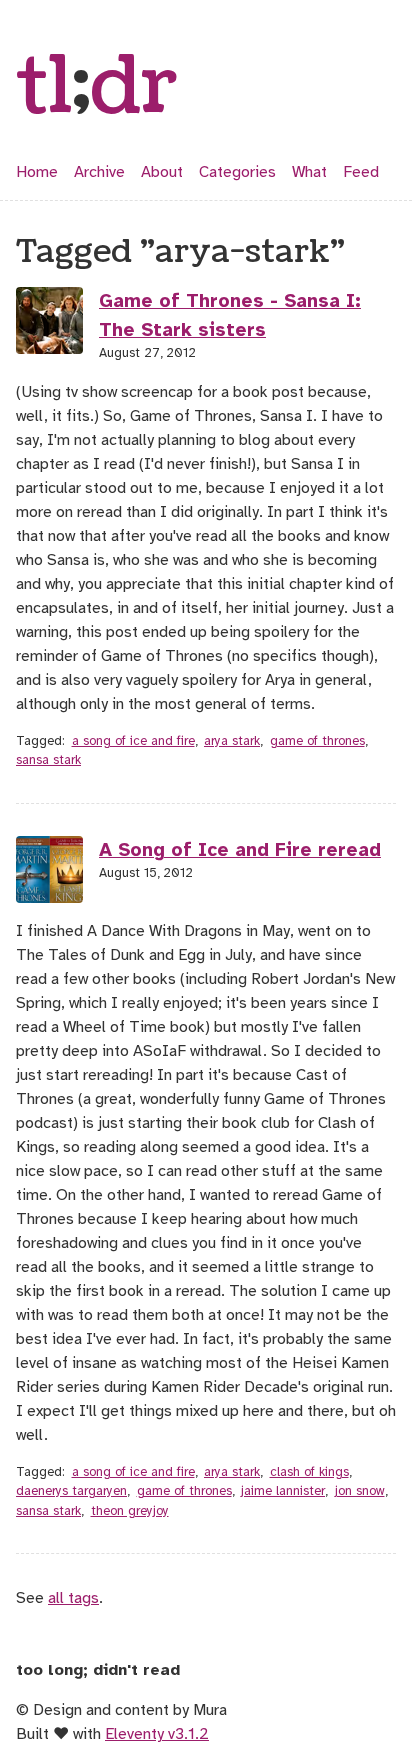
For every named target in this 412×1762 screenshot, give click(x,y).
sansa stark (48, 760)
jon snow (360, 1491)
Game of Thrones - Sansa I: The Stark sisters (230, 315)
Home (37, 172)
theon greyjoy (130, 1511)
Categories (237, 172)
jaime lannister (283, 1491)
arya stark (232, 741)
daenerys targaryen (71, 1491)
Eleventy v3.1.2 (157, 1734)
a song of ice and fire (133, 741)
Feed (361, 172)
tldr (97, 88)
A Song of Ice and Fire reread (240, 850)
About (162, 172)
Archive (99, 172)
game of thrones (317, 741)
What (309, 172)
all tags (73, 1598)
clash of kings (309, 1472)
